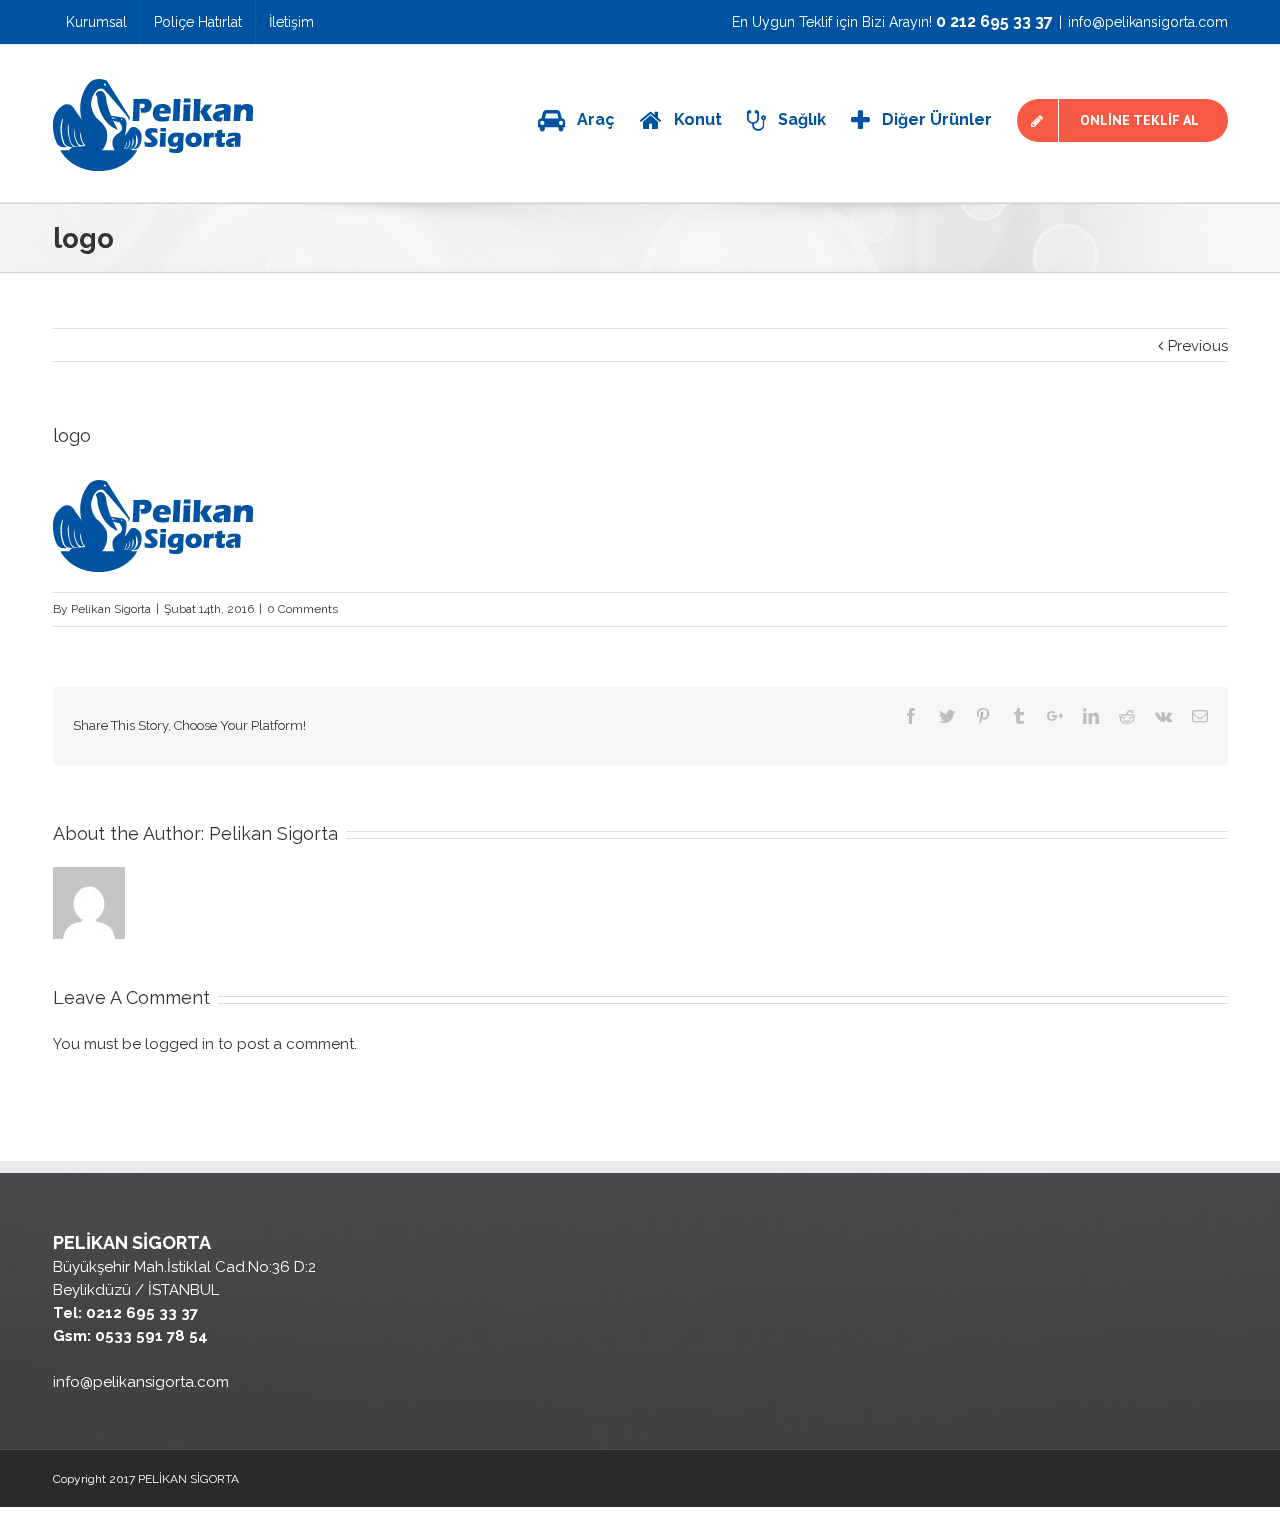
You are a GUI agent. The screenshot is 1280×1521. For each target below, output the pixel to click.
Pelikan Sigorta (111, 609)
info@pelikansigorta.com (1148, 22)
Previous (1198, 346)
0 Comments (302, 609)
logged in (179, 1044)
